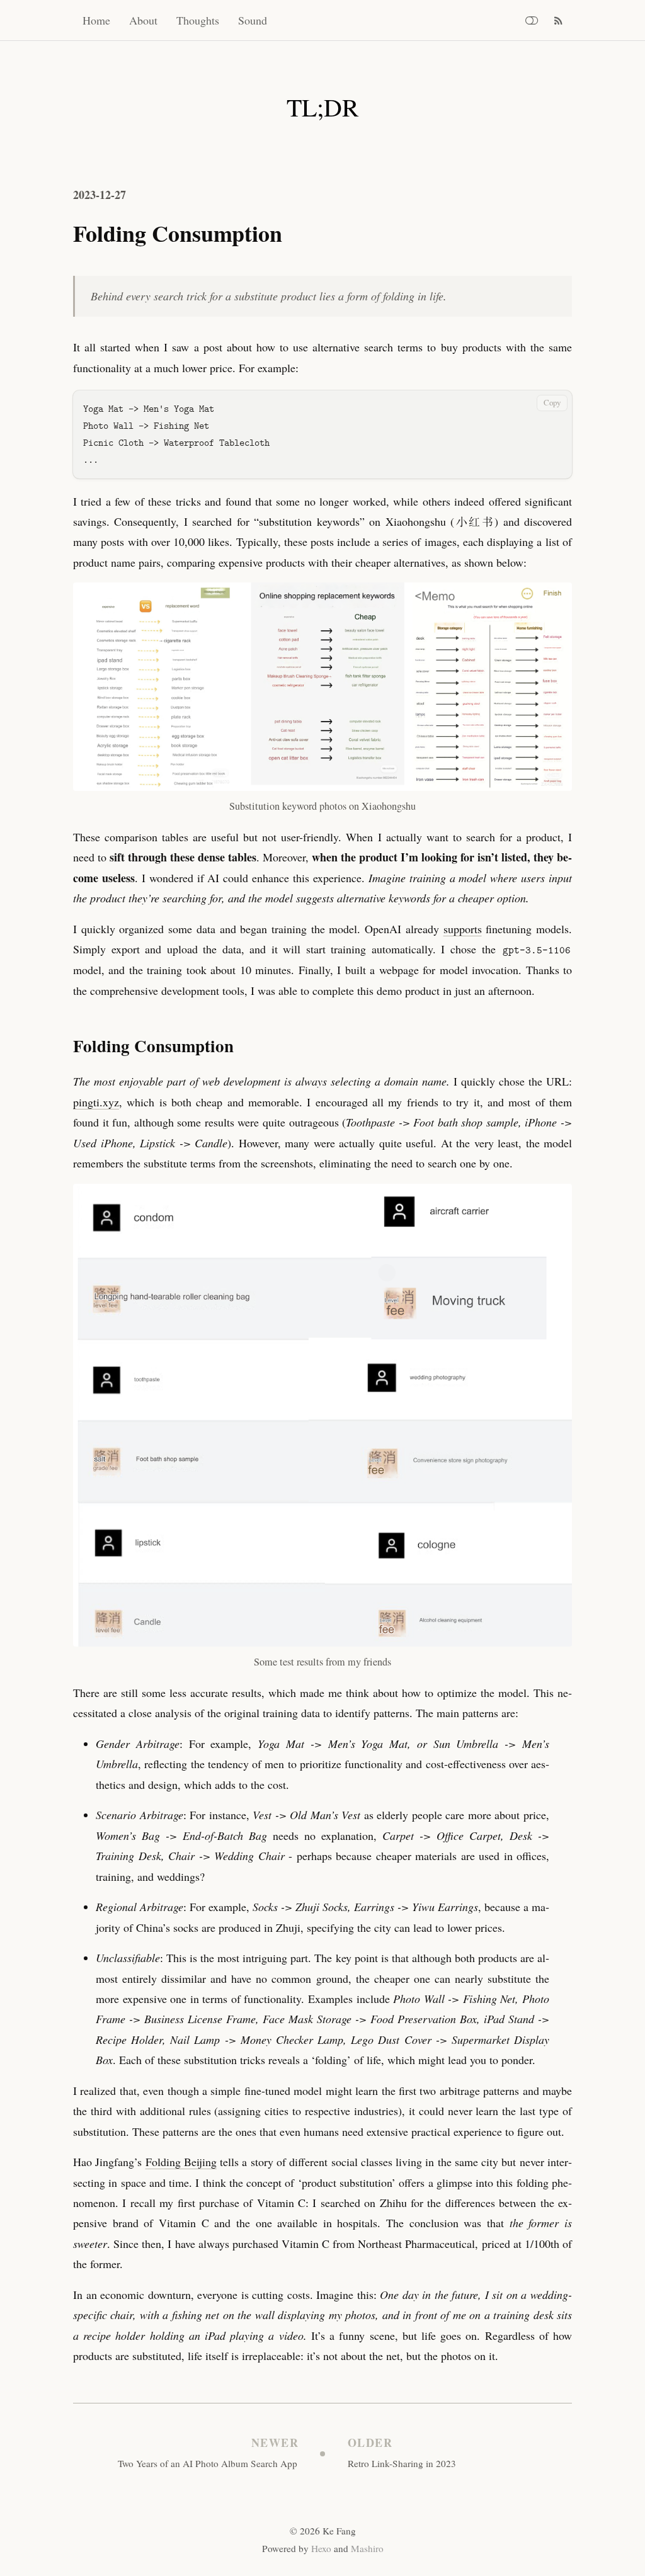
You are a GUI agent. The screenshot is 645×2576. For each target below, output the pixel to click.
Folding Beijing (181, 2162)
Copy (552, 402)
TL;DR (323, 107)
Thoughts (198, 20)
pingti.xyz (96, 1102)
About (143, 20)
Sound (253, 20)
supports (463, 929)
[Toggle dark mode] (532, 20)
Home (96, 20)
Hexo (321, 2548)
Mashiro (367, 2548)
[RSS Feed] (558, 20)
